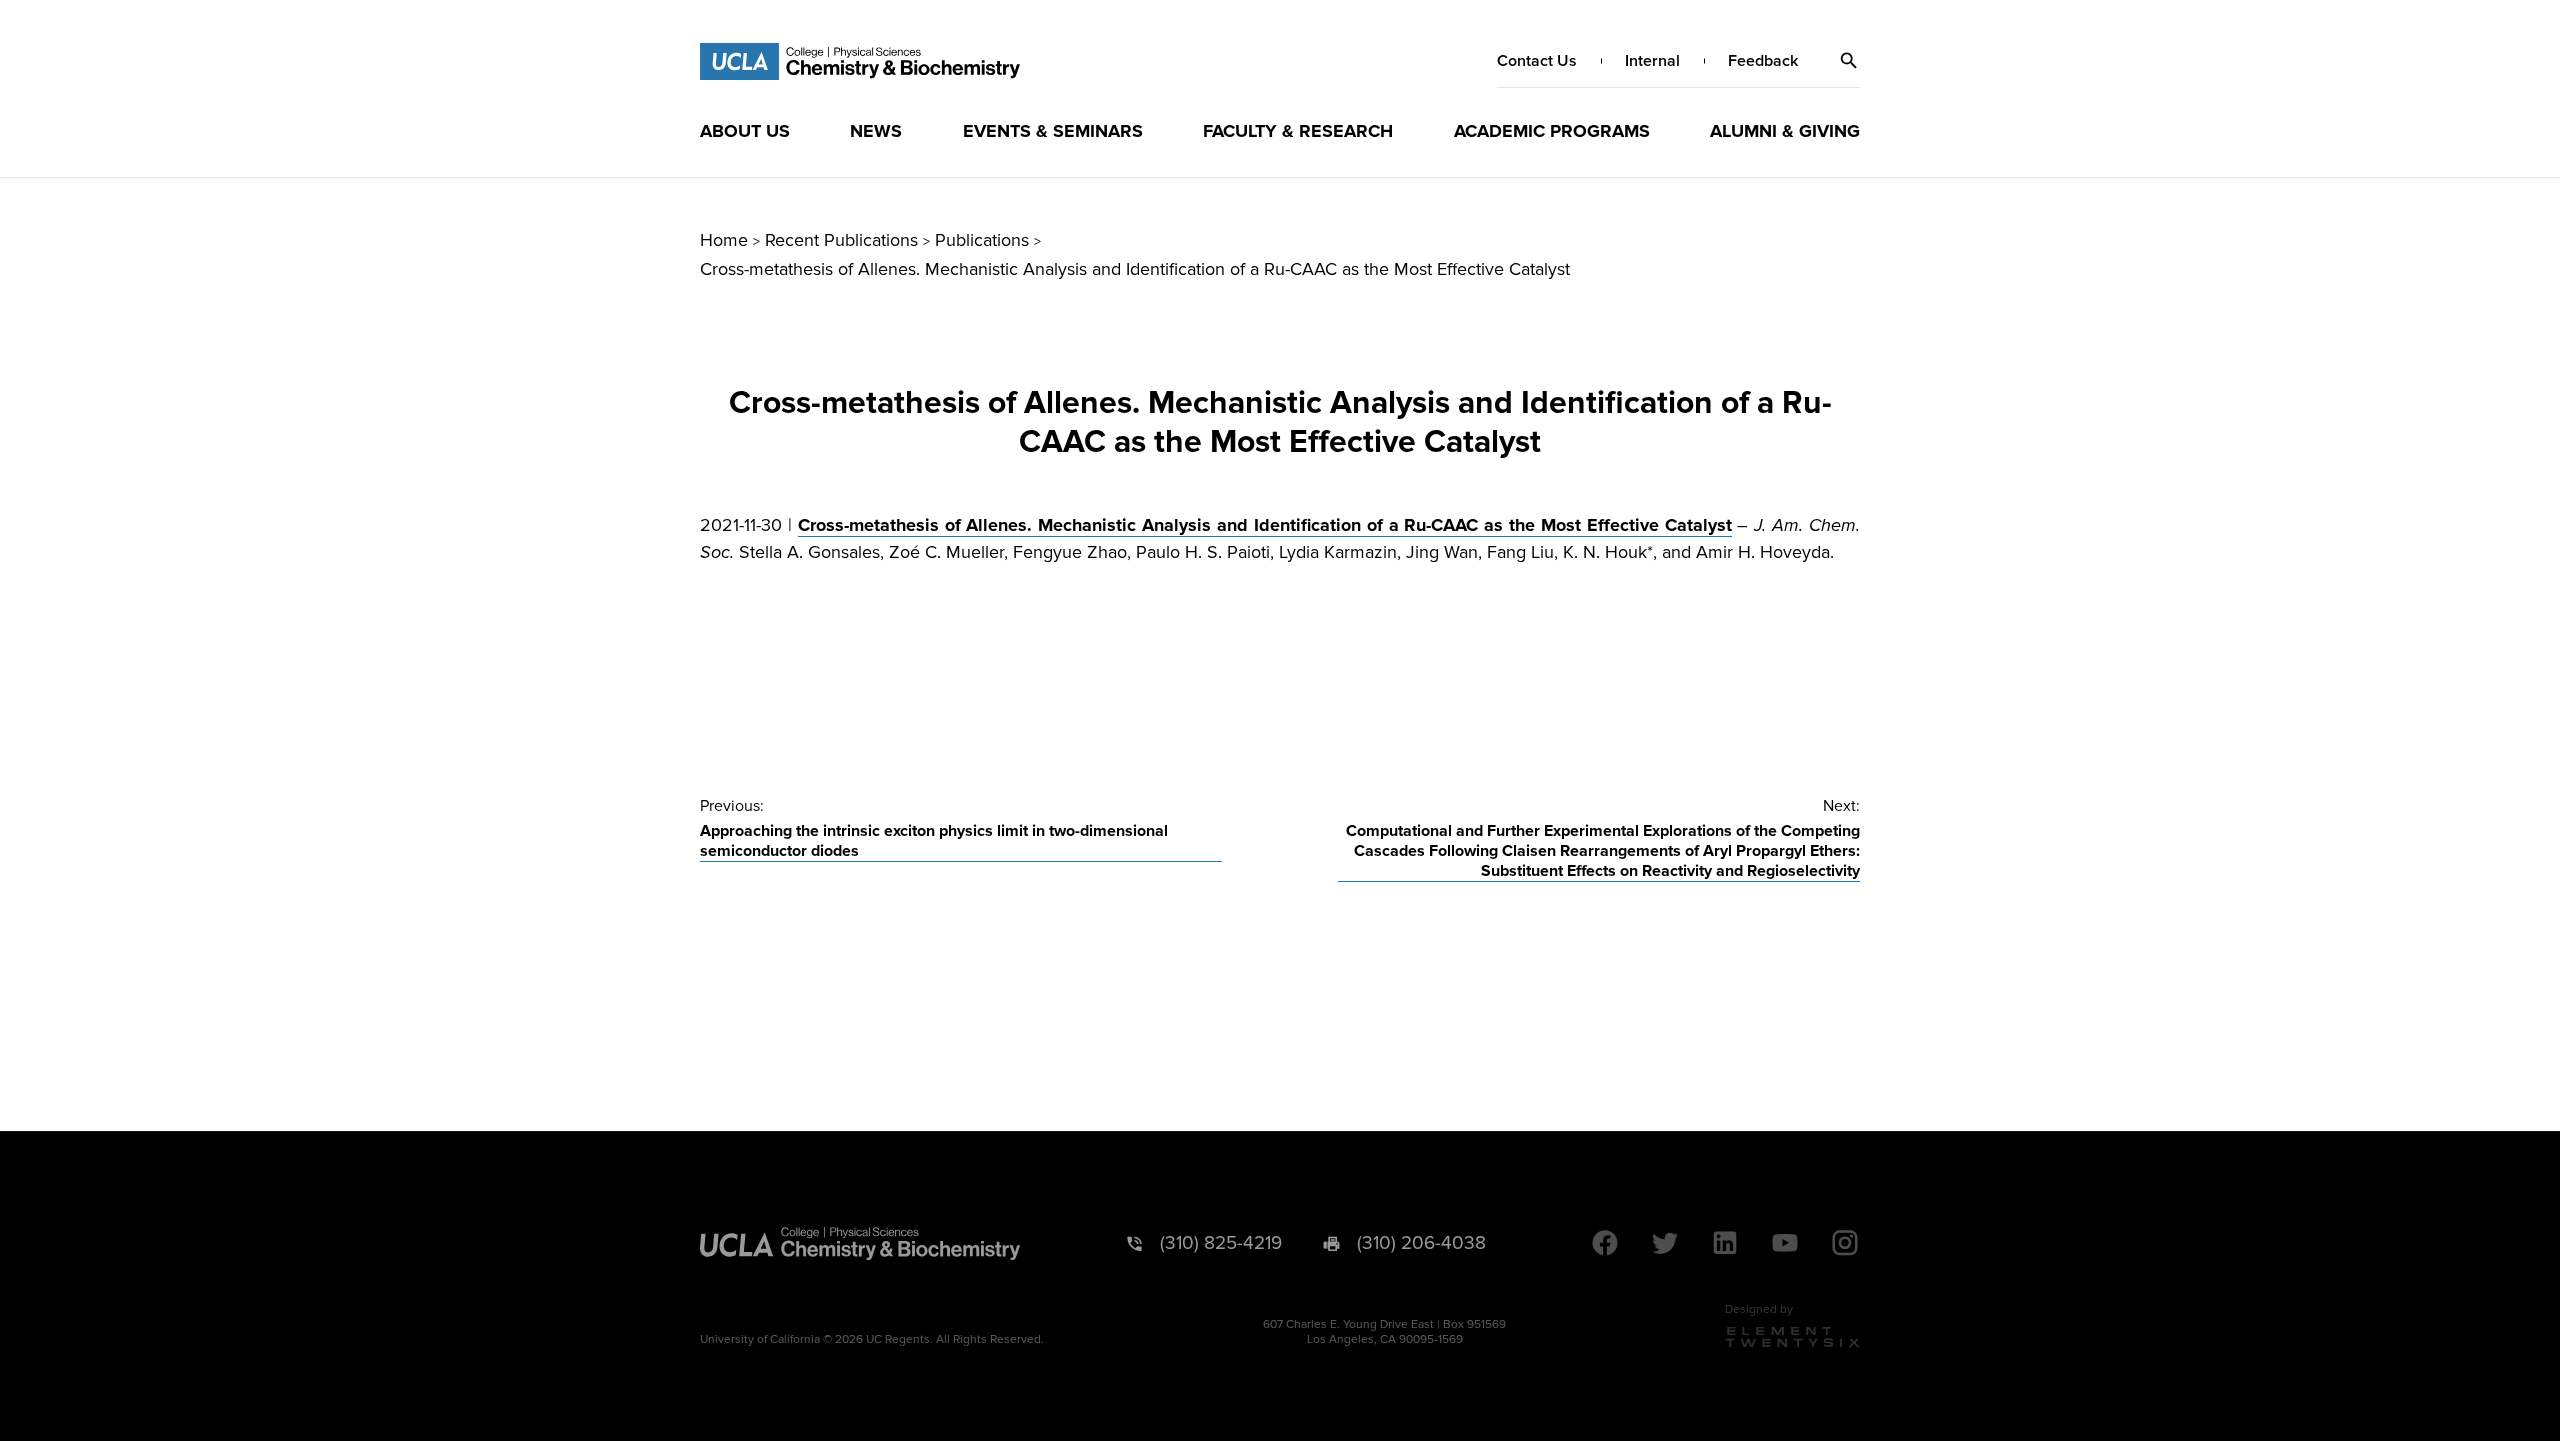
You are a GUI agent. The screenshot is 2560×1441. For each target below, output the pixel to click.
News (876, 131)
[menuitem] (745, 131)
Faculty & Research (1298, 131)
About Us (745, 131)
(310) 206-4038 (1421, 1243)
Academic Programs (1552, 131)
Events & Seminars (1053, 131)
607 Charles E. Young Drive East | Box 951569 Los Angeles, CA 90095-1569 (1384, 1332)
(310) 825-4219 (1221, 1243)
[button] (1849, 61)
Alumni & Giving (1785, 131)
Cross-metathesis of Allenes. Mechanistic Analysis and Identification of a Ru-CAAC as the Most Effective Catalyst (1265, 525)
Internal (1652, 61)
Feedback (1763, 61)
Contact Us (1537, 61)
